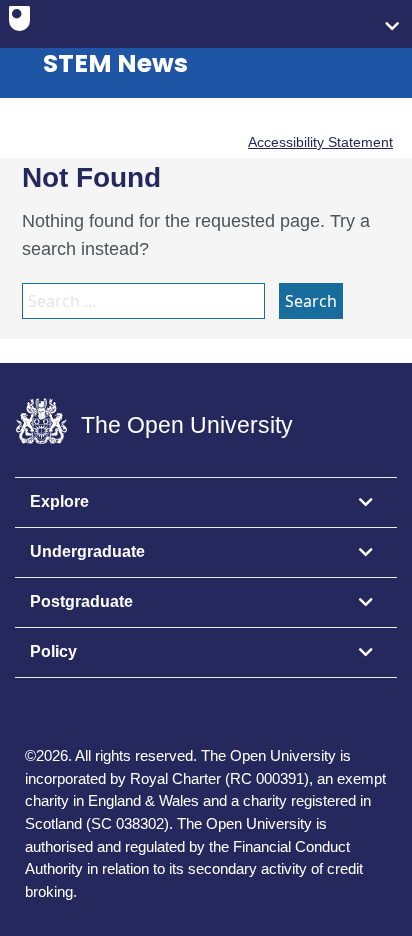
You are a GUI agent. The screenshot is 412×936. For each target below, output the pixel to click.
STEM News (115, 63)
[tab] (206, 503)
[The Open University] (19, 23)
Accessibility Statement (320, 142)
